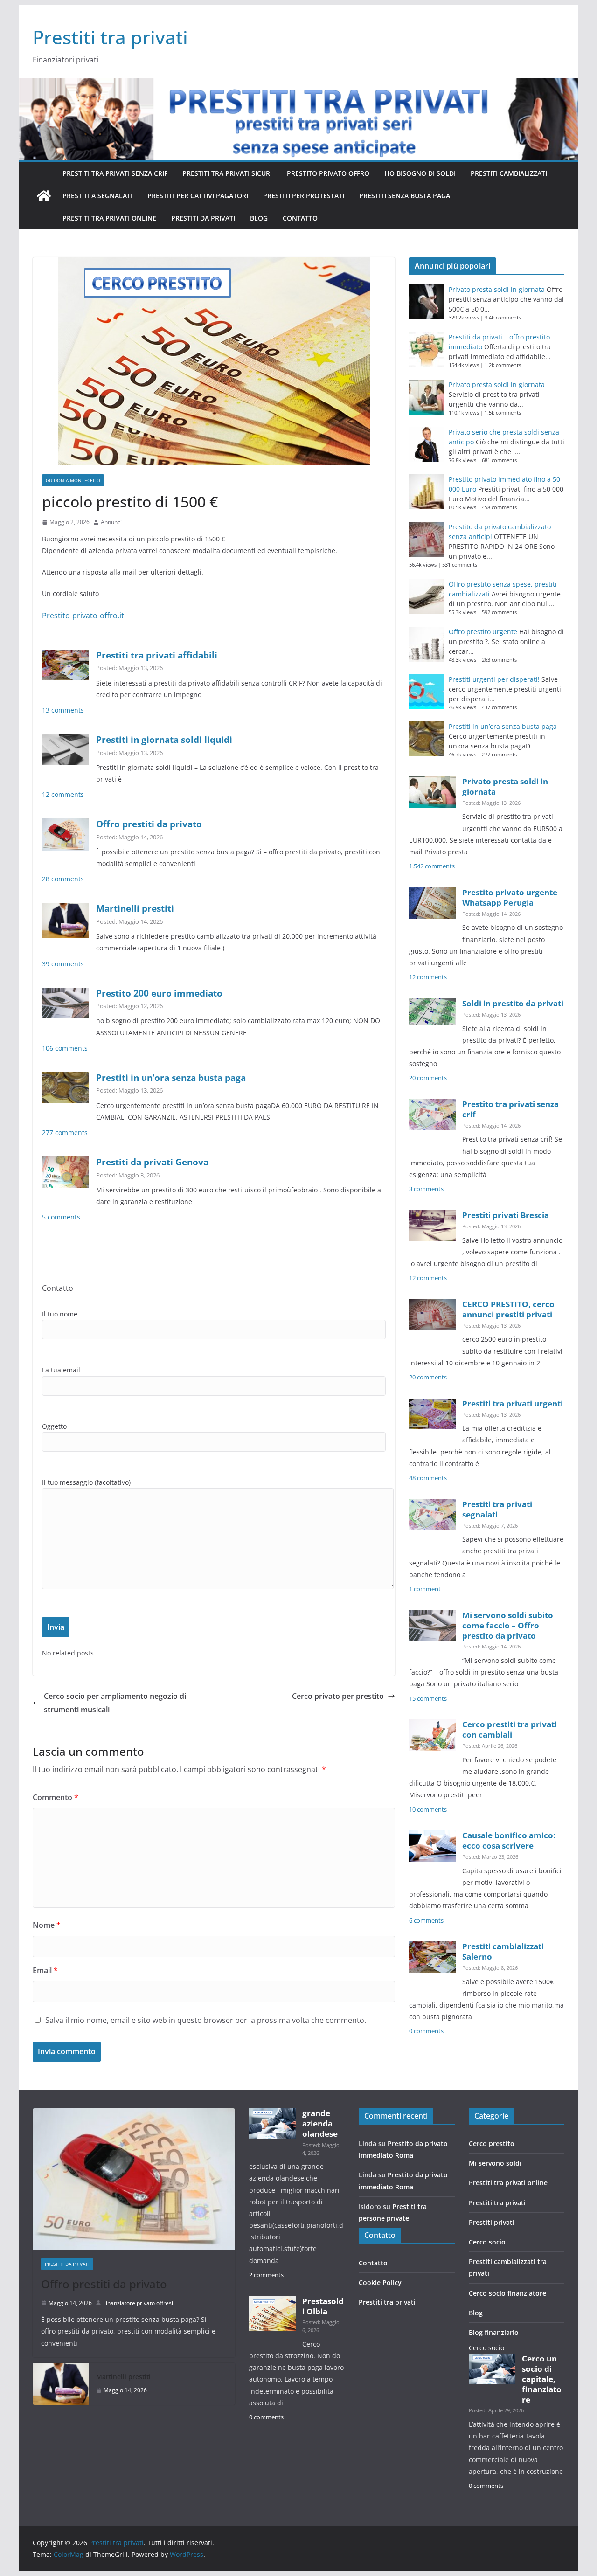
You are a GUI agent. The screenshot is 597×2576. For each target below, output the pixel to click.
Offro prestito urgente (483, 632)
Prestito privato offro (328, 173)
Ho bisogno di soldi (420, 173)
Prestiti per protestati (304, 196)
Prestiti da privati (203, 218)
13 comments (63, 710)
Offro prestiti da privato (149, 824)
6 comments (426, 1921)
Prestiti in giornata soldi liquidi (164, 739)
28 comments (63, 879)
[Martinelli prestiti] (61, 2384)
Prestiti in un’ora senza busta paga (171, 1077)
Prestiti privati (492, 2222)
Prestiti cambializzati (509, 173)
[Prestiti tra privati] (44, 196)
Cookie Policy (380, 2282)
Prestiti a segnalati (97, 196)
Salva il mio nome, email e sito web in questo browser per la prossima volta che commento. (206, 2020)
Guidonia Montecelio (73, 480)
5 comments (61, 1217)
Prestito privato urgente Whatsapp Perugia (510, 897)
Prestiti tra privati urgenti (513, 1403)
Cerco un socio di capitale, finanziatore (542, 2379)
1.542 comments (432, 866)
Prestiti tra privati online (109, 218)
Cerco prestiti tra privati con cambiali (510, 1729)
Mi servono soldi (495, 2163)
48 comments (428, 1478)
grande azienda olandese (320, 2123)
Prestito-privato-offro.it (83, 616)
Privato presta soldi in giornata (497, 289)
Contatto (300, 218)
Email (45, 1970)
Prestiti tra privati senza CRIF (115, 173)
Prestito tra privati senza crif (510, 1109)
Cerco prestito (492, 2143)
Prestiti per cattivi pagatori (198, 196)
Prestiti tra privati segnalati (497, 1509)
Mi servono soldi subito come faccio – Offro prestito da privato (508, 1625)
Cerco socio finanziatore (507, 2293)
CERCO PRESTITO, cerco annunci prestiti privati (508, 1309)
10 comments (428, 1810)
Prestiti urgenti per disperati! (494, 679)
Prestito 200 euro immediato (159, 993)
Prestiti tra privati (110, 37)
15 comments (428, 1699)
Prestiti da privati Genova (152, 1162)
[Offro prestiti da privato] (134, 2179)
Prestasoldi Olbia (323, 2306)
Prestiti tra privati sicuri (227, 173)
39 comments (63, 964)
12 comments (63, 794)
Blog (259, 218)
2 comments (266, 2275)
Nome (47, 1925)
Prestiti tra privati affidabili (157, 655)
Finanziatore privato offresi (138, 2303)
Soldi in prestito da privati (513, 1003)
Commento (56, 1797)
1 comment (425, 1589)
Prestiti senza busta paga (405, 196)
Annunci (111, 522)
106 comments (65, 1048)
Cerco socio (487, 2242)
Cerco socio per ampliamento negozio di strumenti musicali (115, 1703)
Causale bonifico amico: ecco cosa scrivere (509, 1840)
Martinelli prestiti (135, 908)
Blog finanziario (494, 2332)
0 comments (426, 2031)
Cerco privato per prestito (338, 1696)
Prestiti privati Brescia (506, 1215)
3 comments (426, 1189)
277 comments (65, 1132)
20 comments (428, 1078)
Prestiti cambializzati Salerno (503, 1951)
